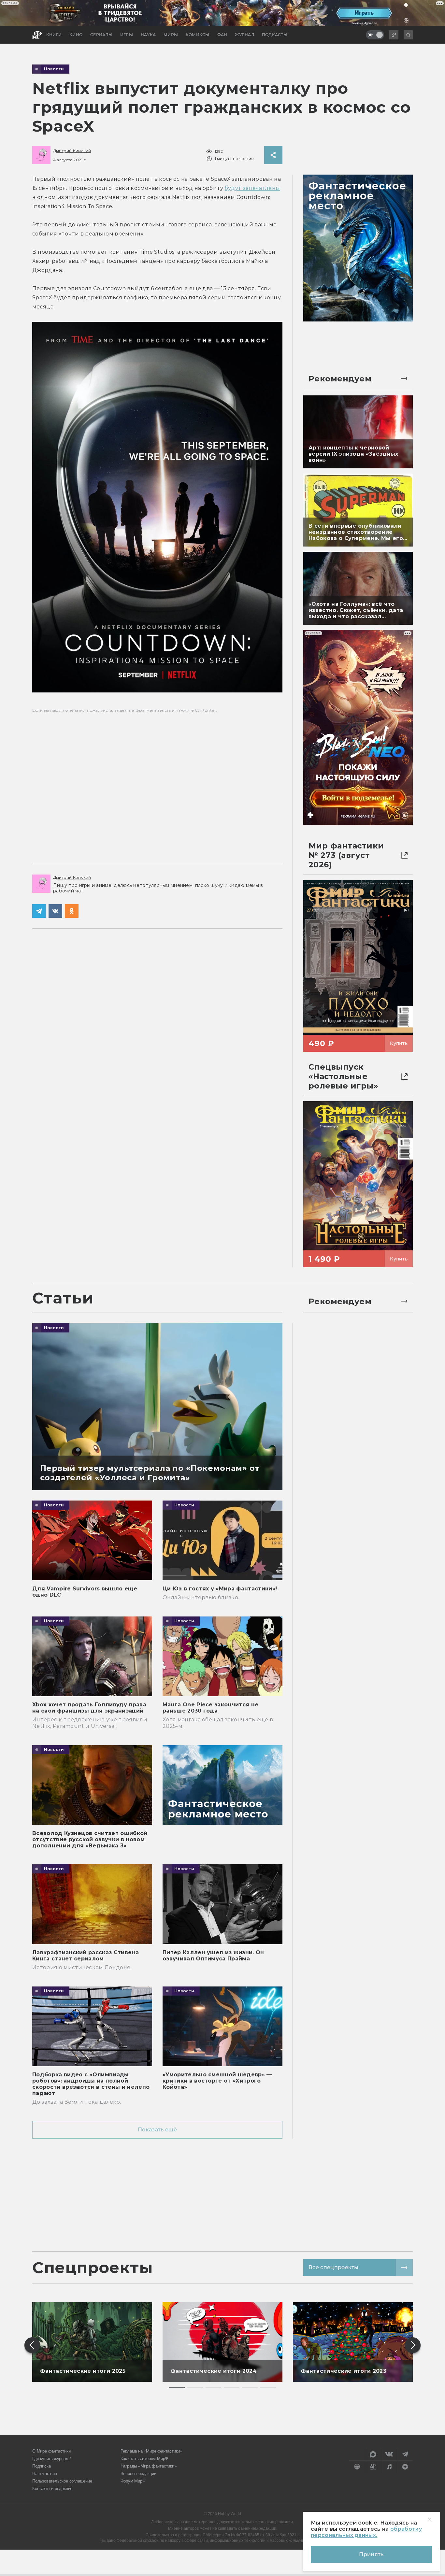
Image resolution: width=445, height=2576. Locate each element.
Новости (54, 69)
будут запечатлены (252, 188)
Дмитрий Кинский (72, 151)
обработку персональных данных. (366, 2532)
